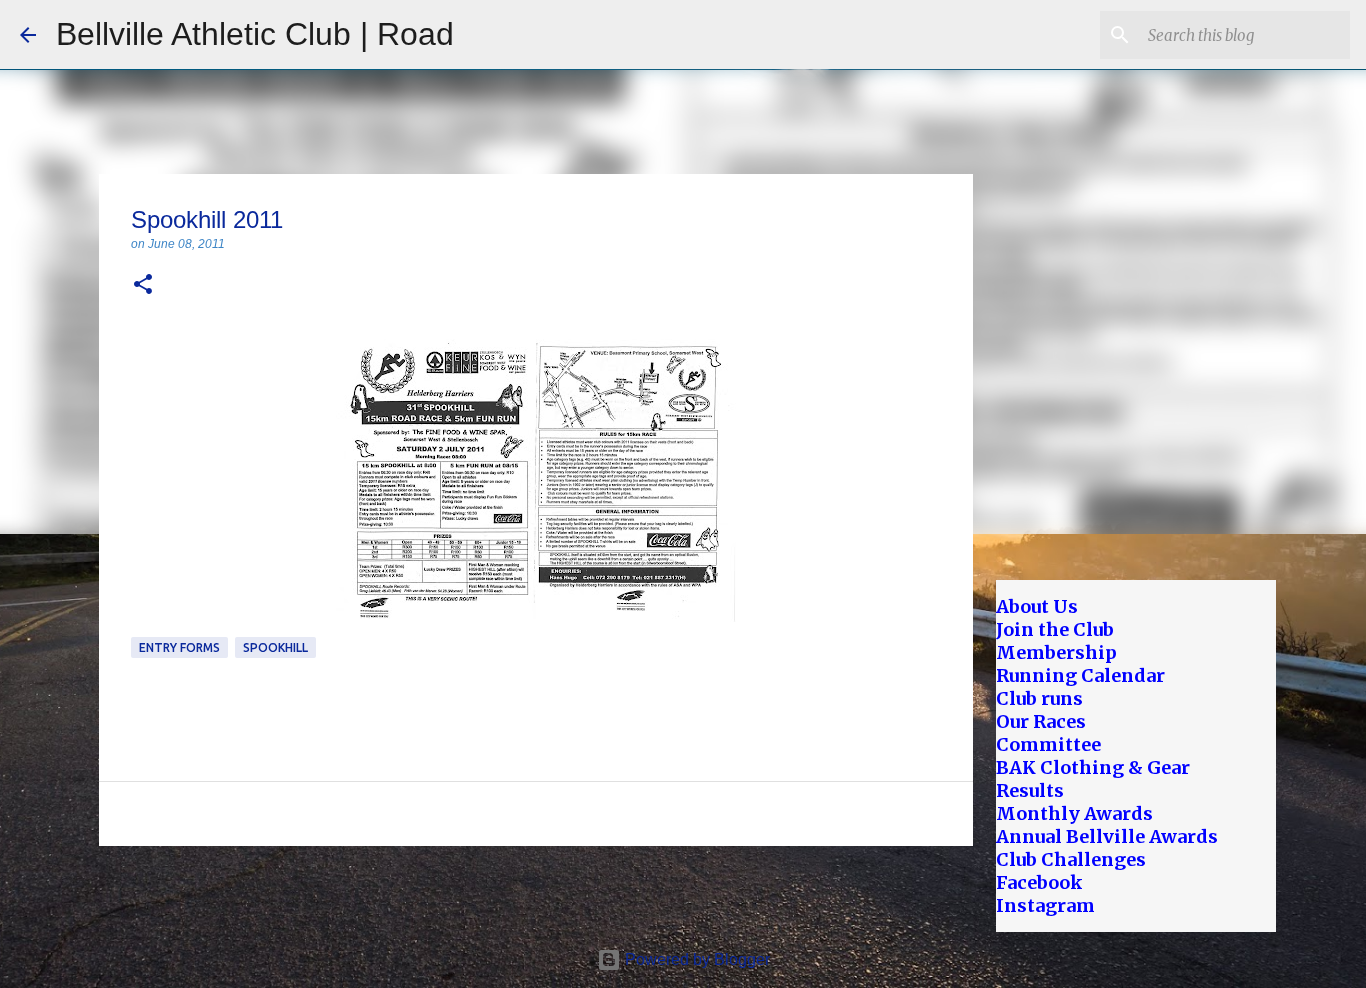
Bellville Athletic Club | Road (255, 34)
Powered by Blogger (695, 959)
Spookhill (275, 647)
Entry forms (179, 647)
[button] (143, 285)
